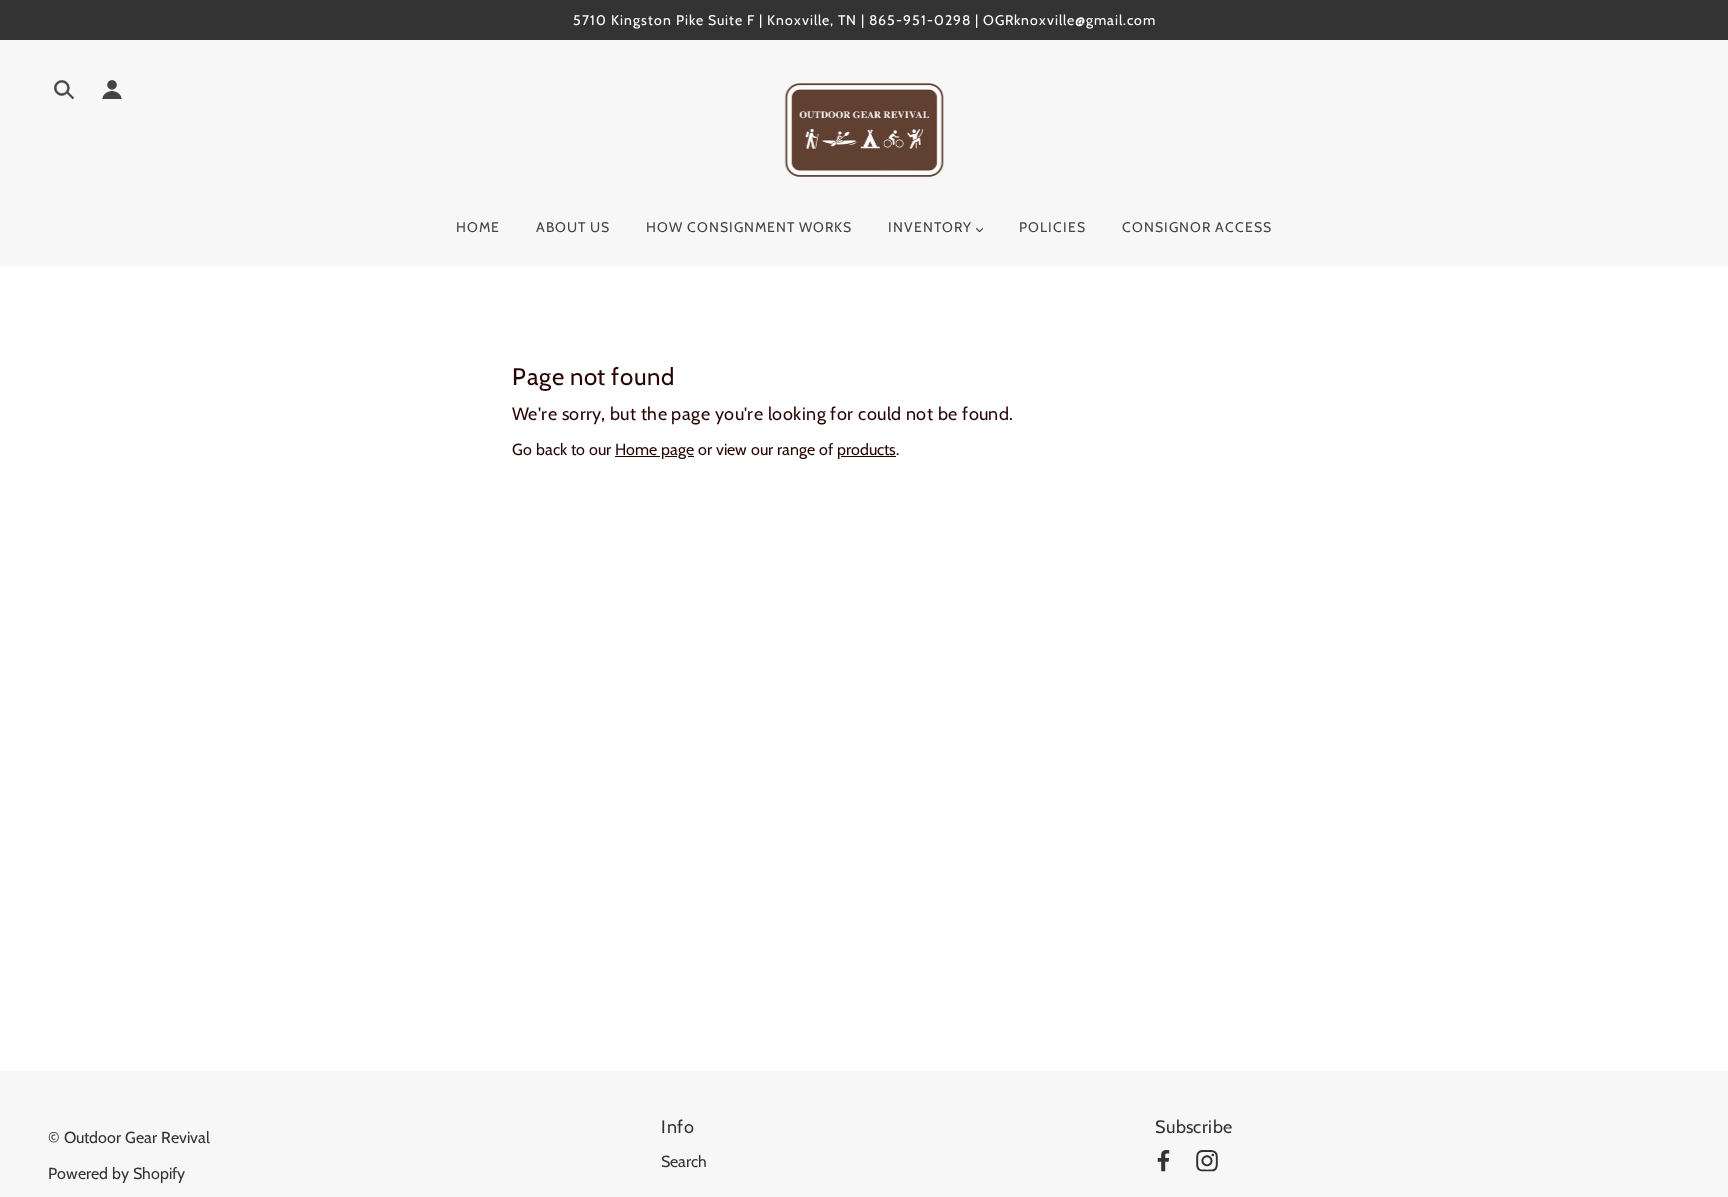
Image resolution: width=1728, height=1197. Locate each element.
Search (684, 1161)
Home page (654, 449)
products (866, 449)
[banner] (864, 128)
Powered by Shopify (116, 1173)
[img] (64, 93)
